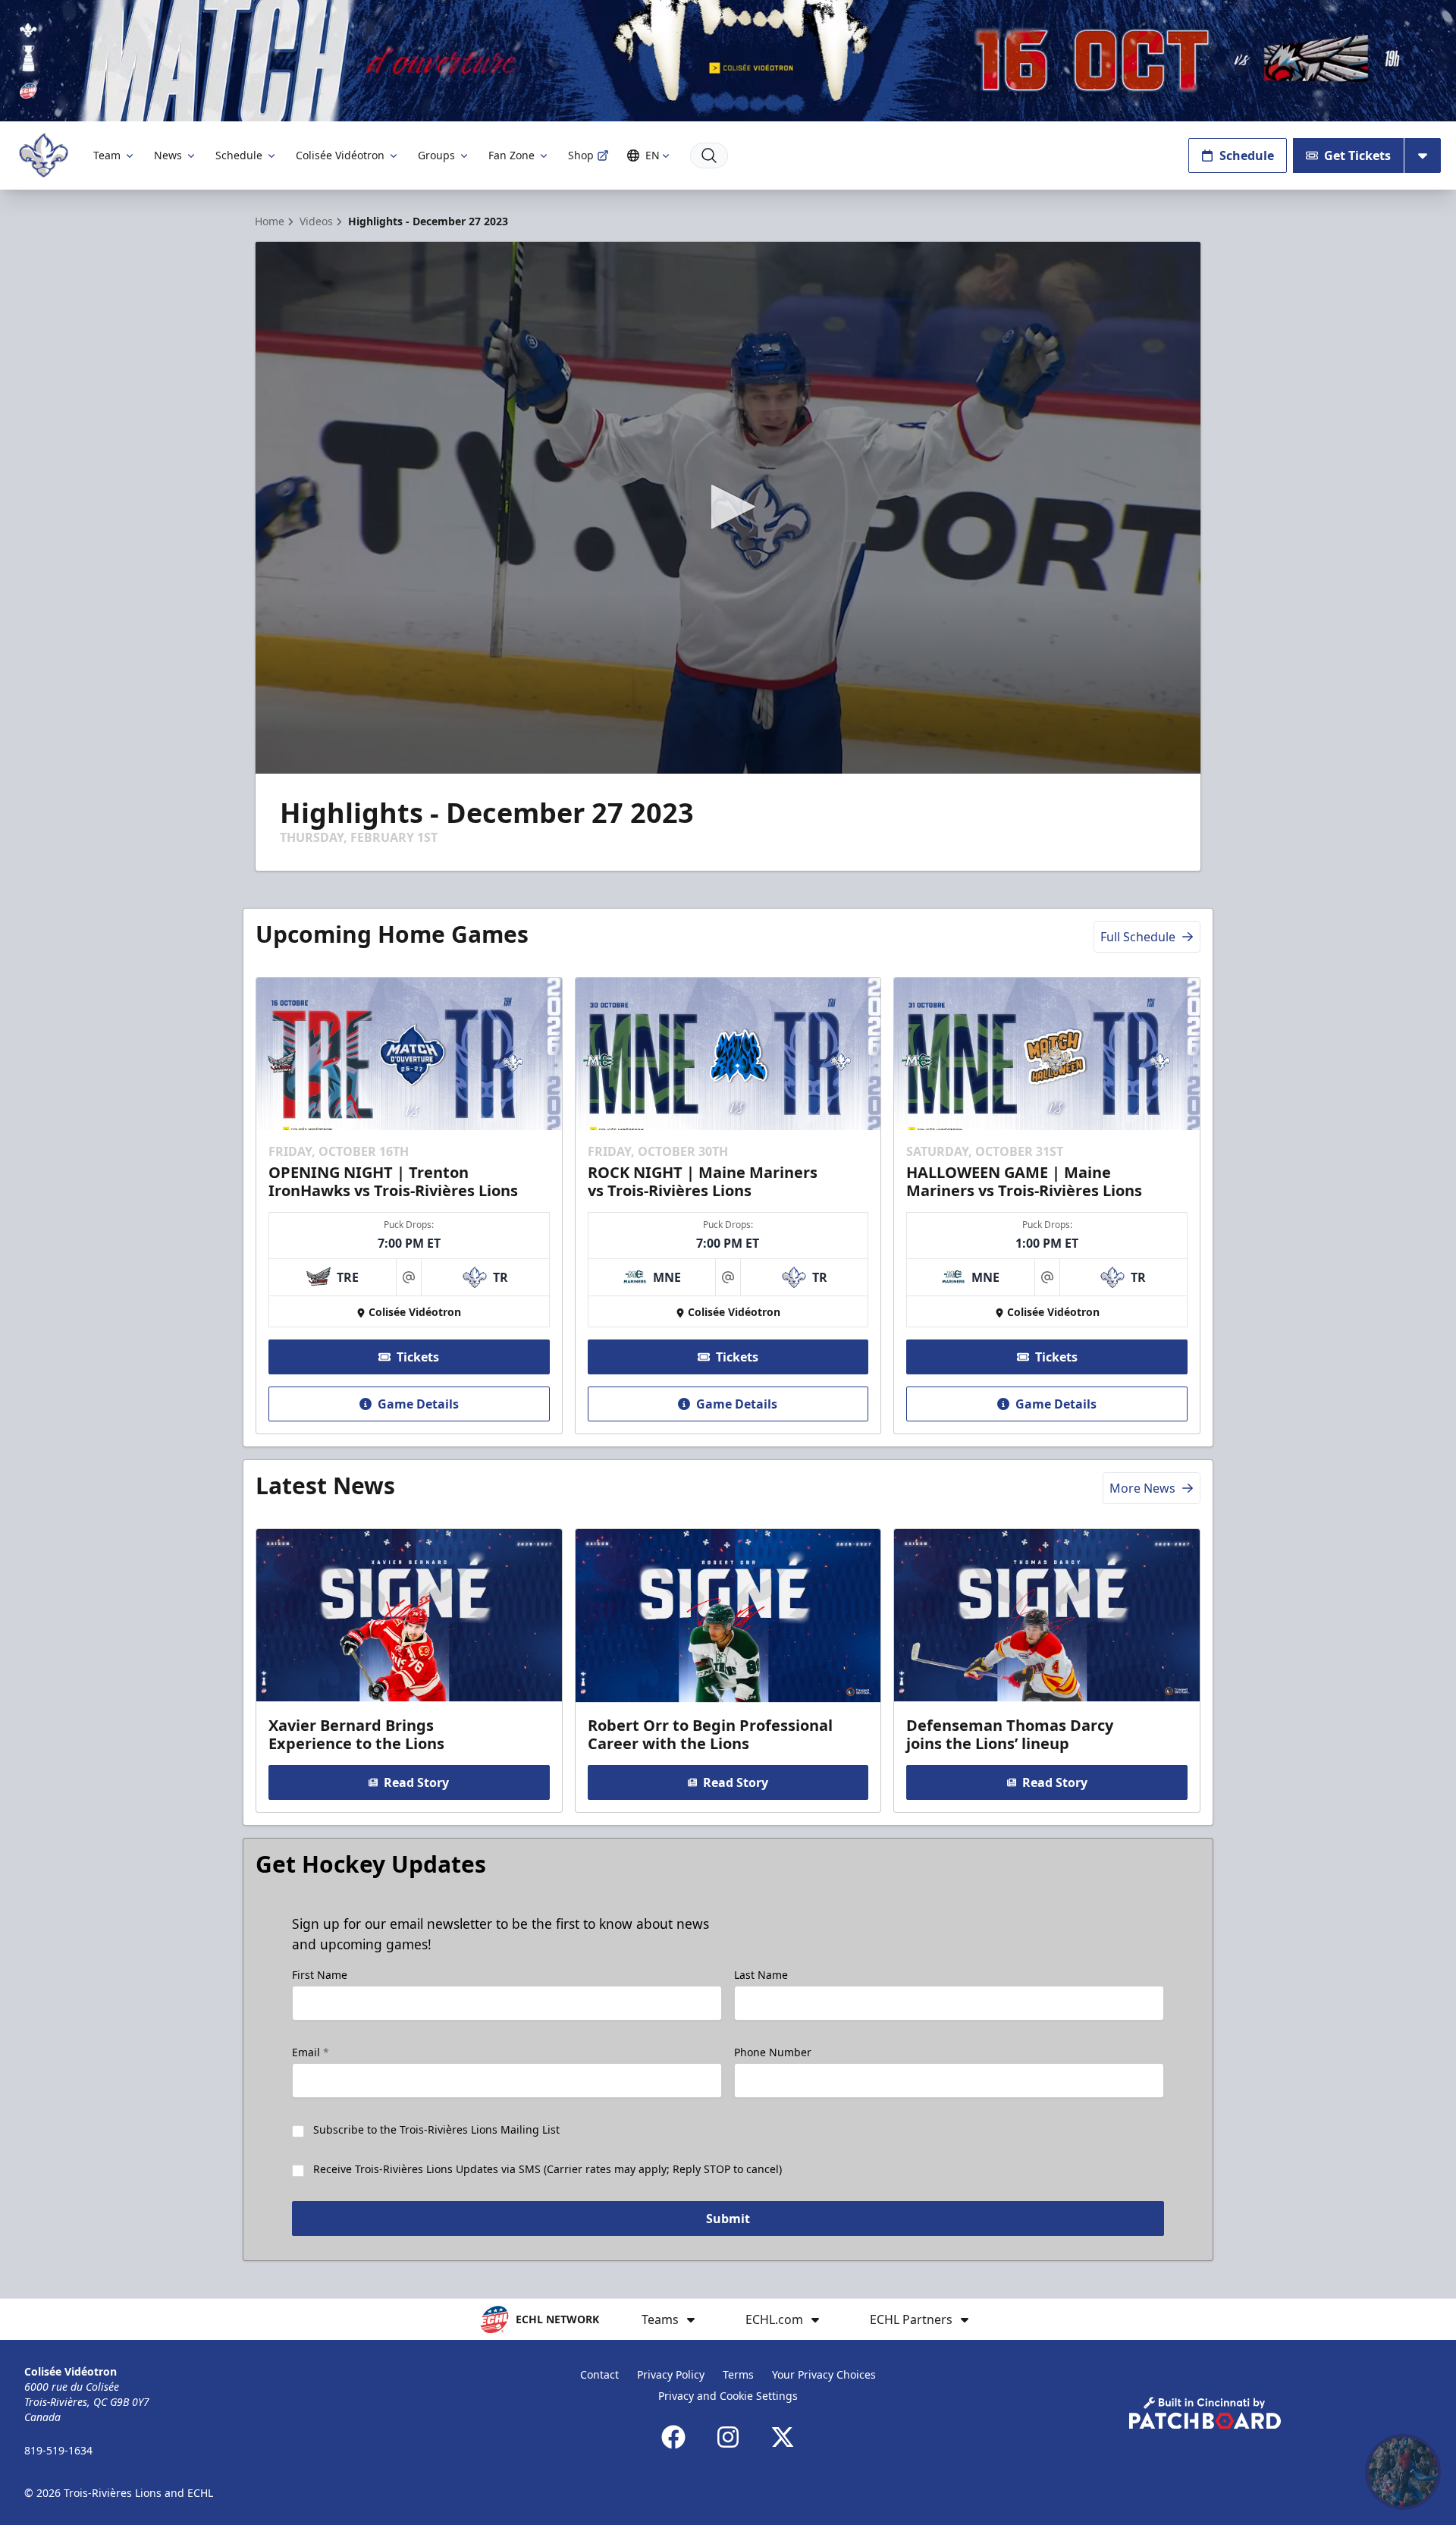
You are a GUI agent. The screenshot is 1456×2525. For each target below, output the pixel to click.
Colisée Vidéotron (340, 155)
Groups (436, 155)
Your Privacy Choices (824, 2374)
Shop (581, 155)
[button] (728, 507)
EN (653, 155)
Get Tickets (1357, 155)
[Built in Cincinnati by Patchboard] (1205, 2413)
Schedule (239, 155)
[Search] (709, 155)
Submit (728, 2219)
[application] (728, 508)
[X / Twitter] (783, 2437)
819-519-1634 (58, 2450)
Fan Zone (511, 155)
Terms (738, 2374)
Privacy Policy (671, 2374)
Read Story (416, 1782)
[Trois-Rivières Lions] (44, 155)
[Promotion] (728, 61)
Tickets (418, 1357)
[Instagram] (728, 2437)
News (168, 155)
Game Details (418, 1404)
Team (107, 155)
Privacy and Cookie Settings (728, 2396)
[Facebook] (673, 2437)
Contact (599, 2374)
